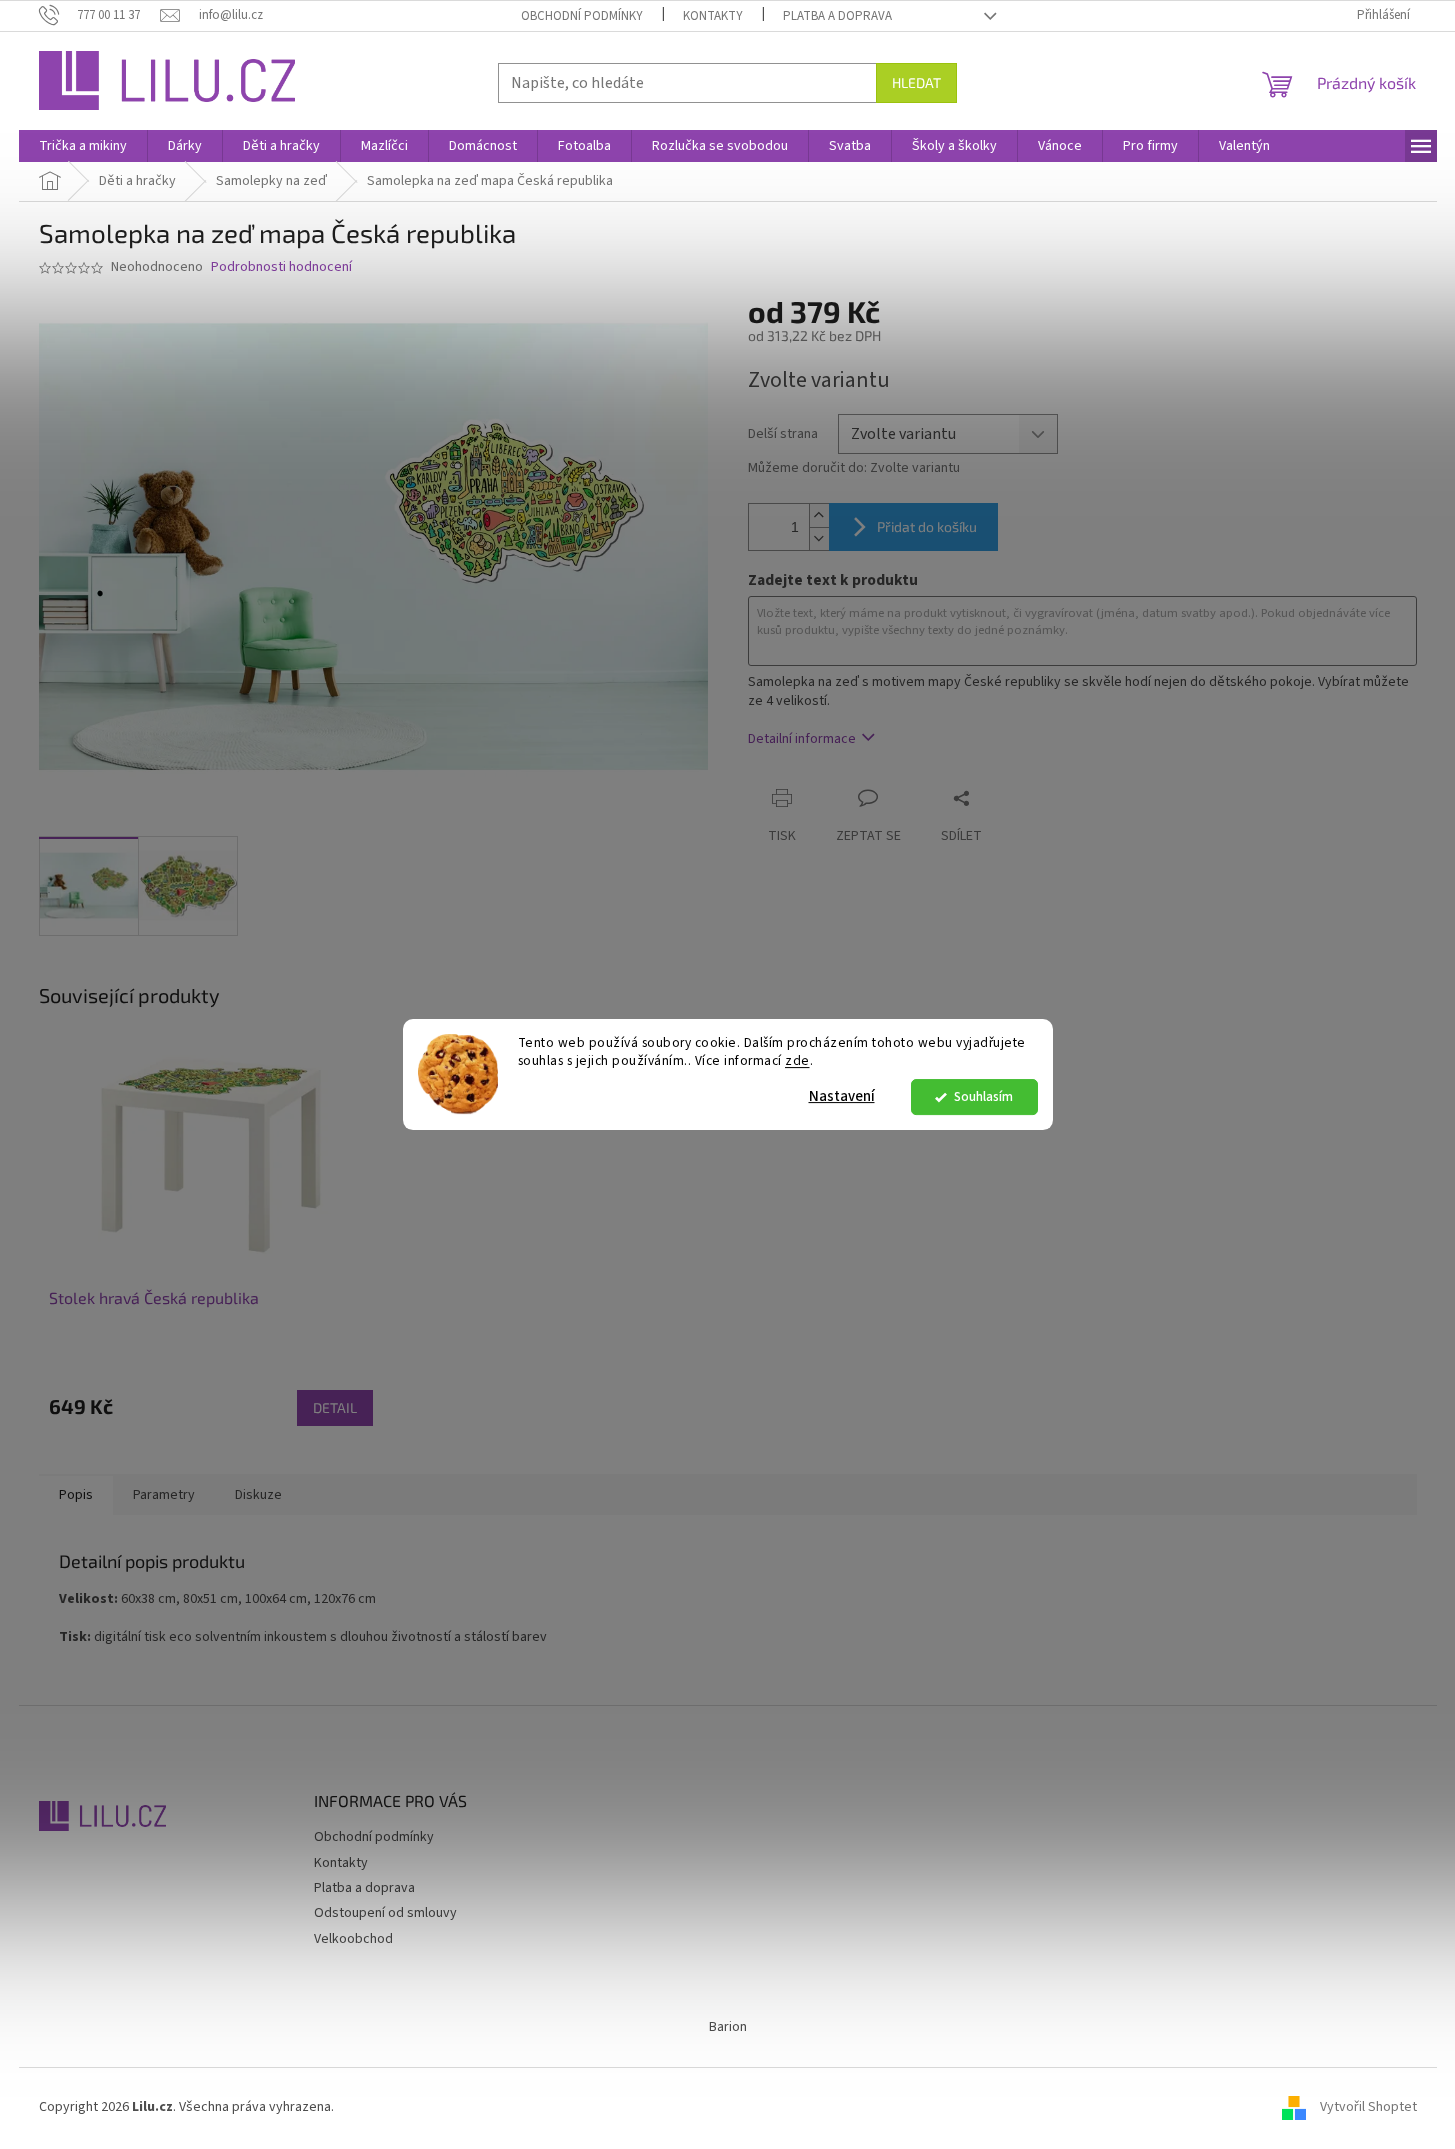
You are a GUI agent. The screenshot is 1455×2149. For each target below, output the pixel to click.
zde (797, 1061)
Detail (335, 1407)
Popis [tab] (76, 1495)
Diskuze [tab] (258, 1495)
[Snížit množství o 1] (819, 538)
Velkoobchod (353, 1939)
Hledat (916, 82)
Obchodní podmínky (582, 16)
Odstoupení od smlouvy (385, 1913)
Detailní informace (802, 739)
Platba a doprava (837, 16)
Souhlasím (983, 1096)
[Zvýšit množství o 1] (819, 515)
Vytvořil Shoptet (1368, 2107)
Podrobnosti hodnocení (281, 267)
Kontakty (713, 16)
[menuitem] (83, 146)
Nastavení (842, 1096)
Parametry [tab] (164, 1495)
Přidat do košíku (927, 526)
